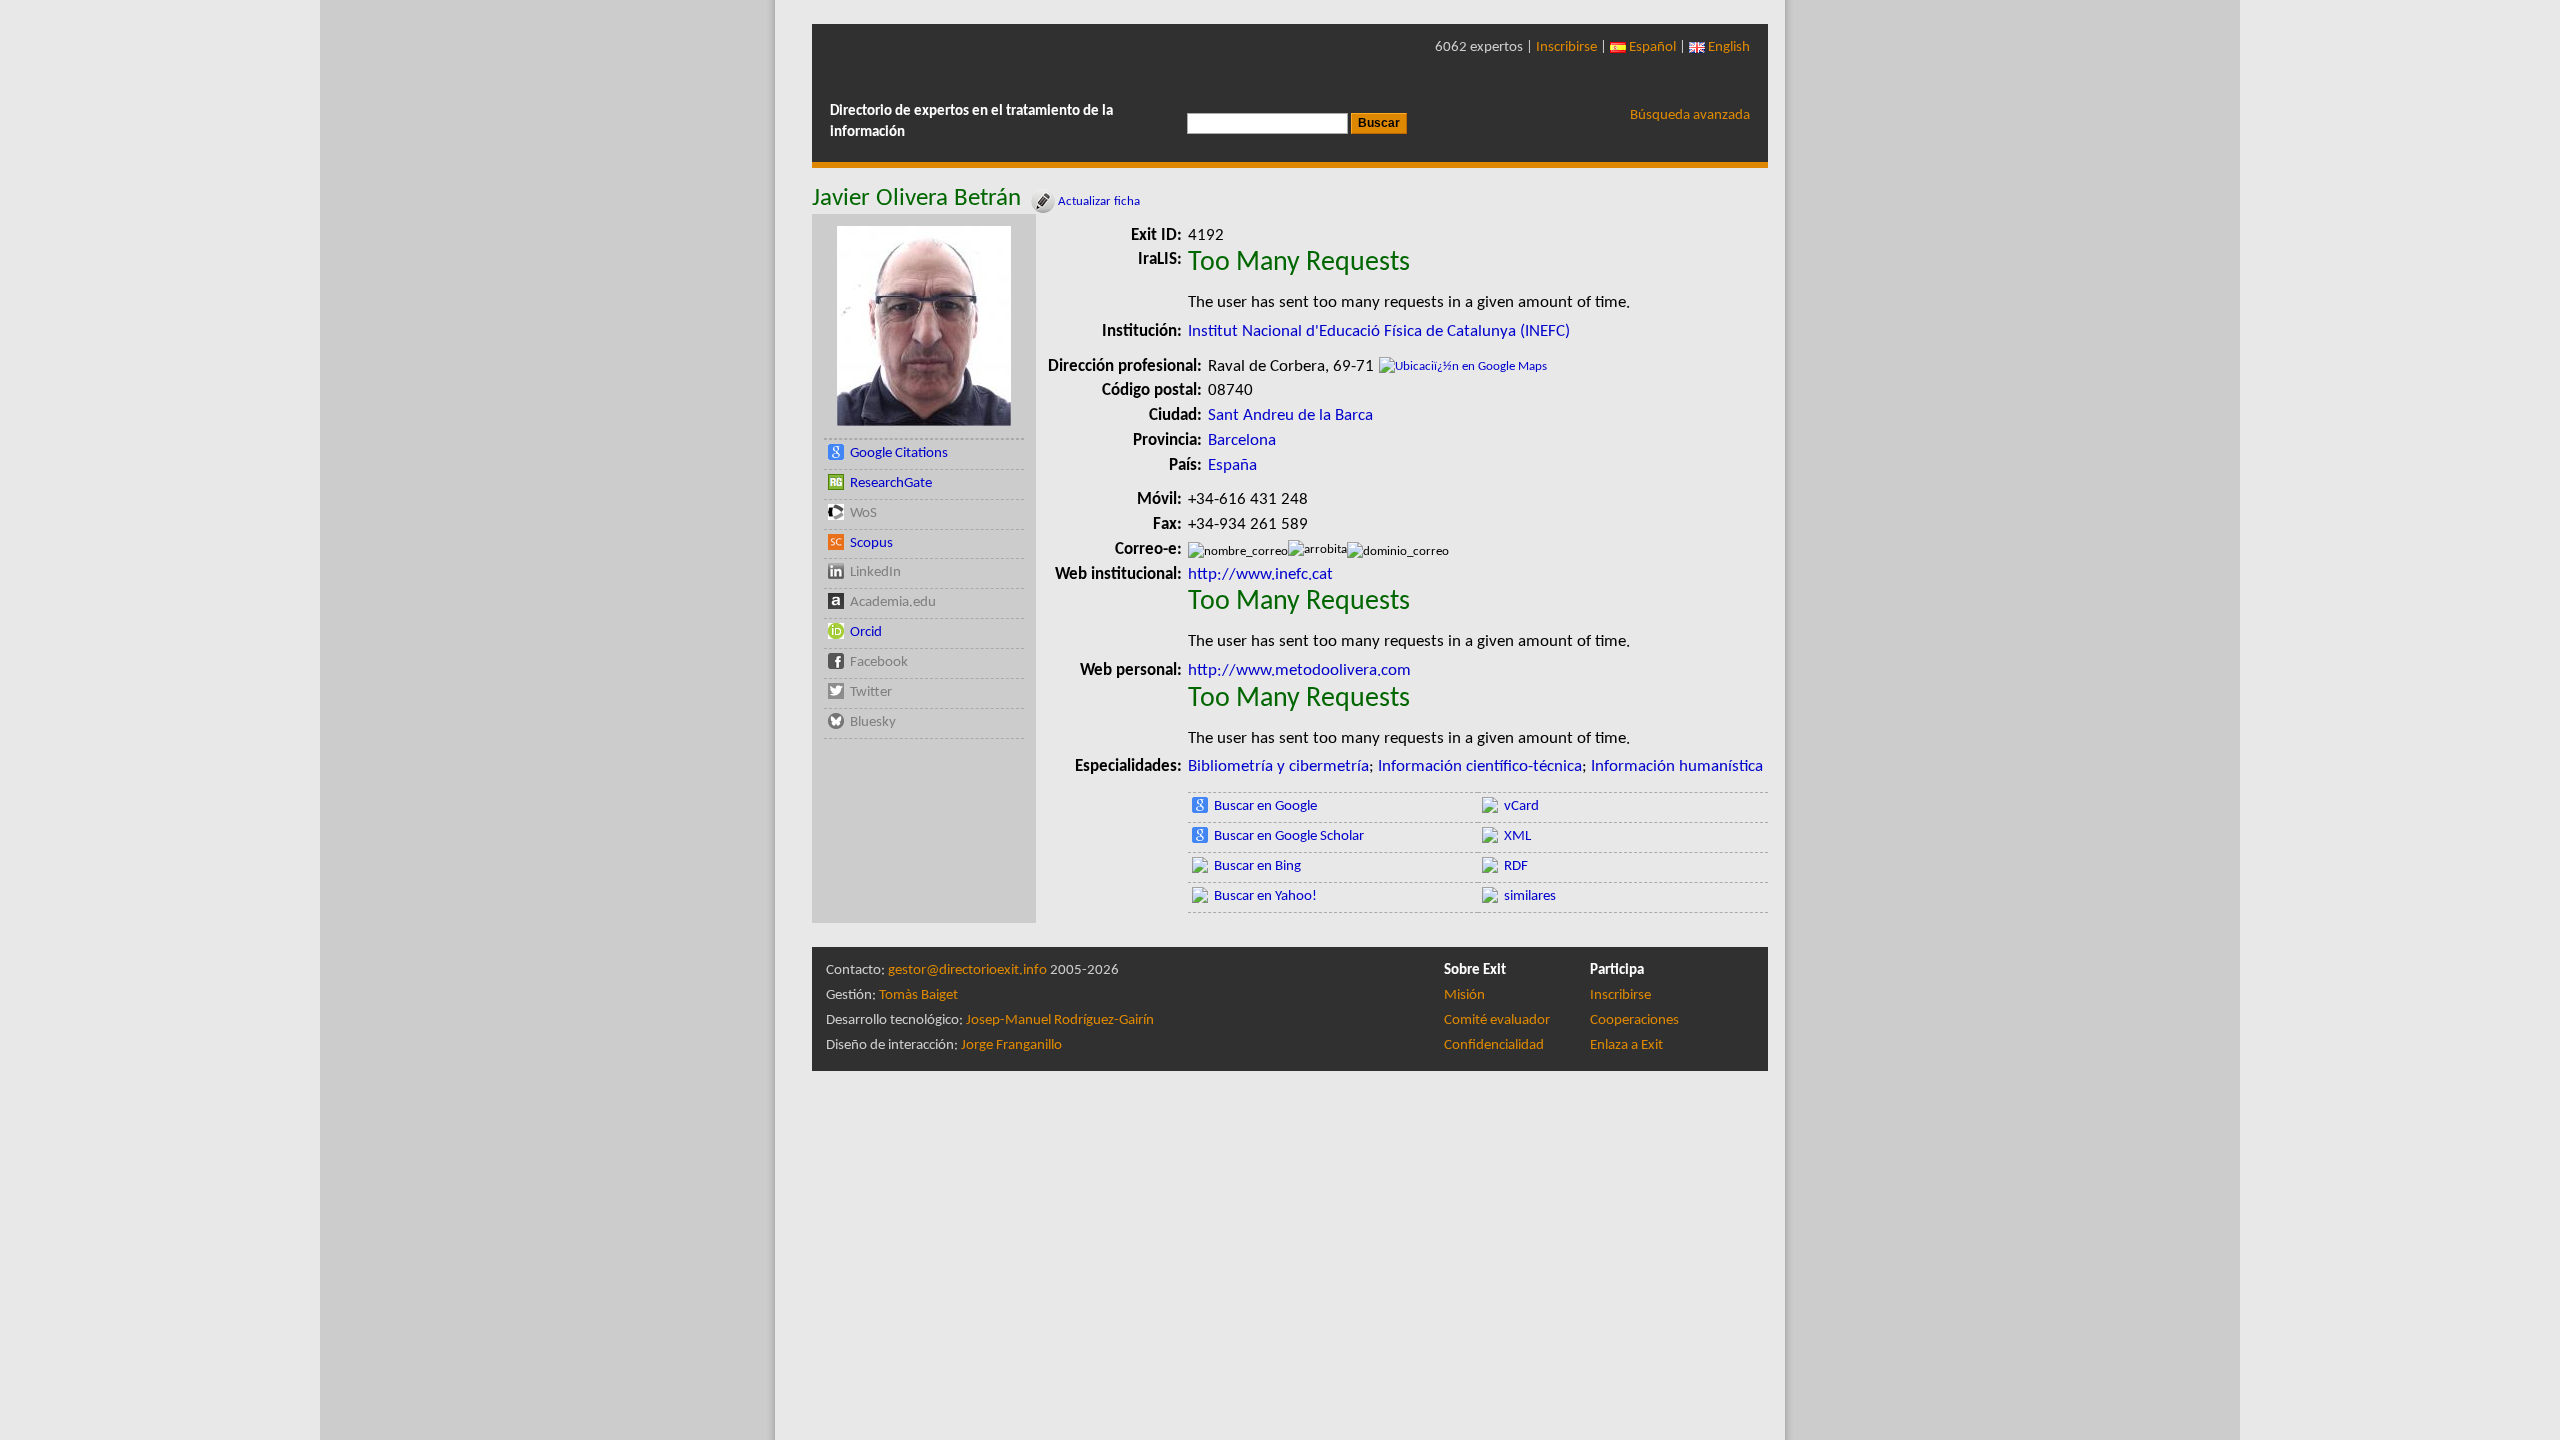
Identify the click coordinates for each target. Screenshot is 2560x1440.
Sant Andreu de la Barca (1290, 415)
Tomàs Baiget (918, 995)
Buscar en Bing (1257, 866)
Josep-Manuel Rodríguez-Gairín (1060, 1020)
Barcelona (1242, 440)
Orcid (866, 632)
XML (1517, 836)
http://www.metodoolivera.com (1301, 670)
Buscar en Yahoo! (1265, 896)
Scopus (871, 543)
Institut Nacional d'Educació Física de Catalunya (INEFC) (1379, 331)
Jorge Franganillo (1011, 1045)
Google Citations (899, 453)
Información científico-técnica (1480, 766)
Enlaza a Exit (1626, 1045)
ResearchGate (891, 483)
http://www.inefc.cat (1260, 574)
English (1727, 47)
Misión (1464, 995)
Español (1651, 47)
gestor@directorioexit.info (967, 970)
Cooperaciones (1634, 1020)
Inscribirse (1566, 47)
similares (1530, 896)
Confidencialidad (1494, 1045)
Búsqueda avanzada (1690, 115)
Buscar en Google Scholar (1289, 836)
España (1232, 465)
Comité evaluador (1497, 1020)
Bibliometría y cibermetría (1278, 766)
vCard (1521, 806)
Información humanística (1677, 766)
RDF (1516, 866)
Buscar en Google (1265, 806)
